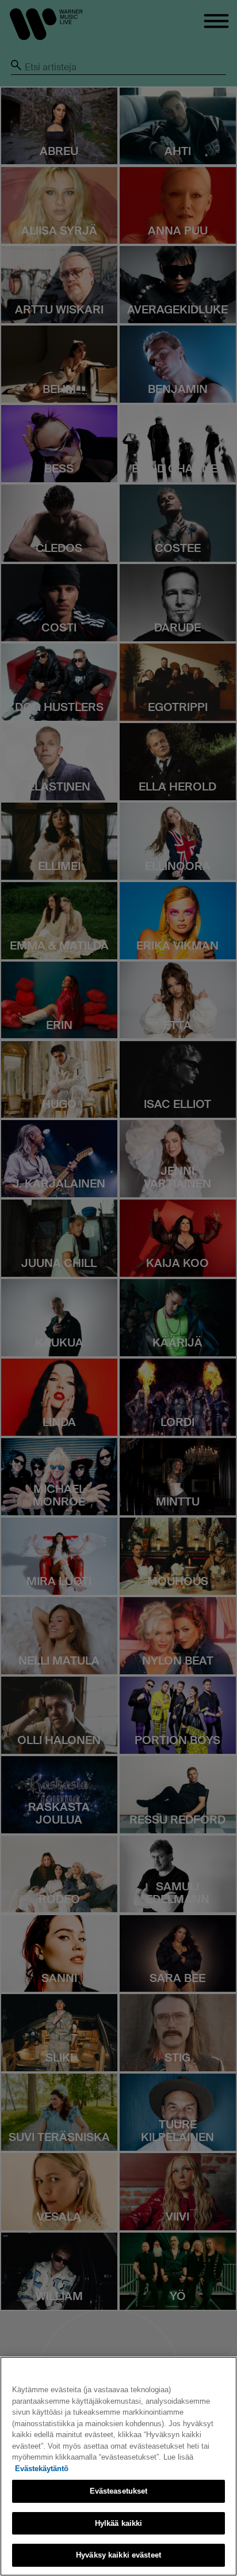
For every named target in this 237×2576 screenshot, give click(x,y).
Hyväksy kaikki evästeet (118, 2555)
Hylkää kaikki (119, 2523)
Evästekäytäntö (42, 2469)
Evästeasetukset (119, 2491)
